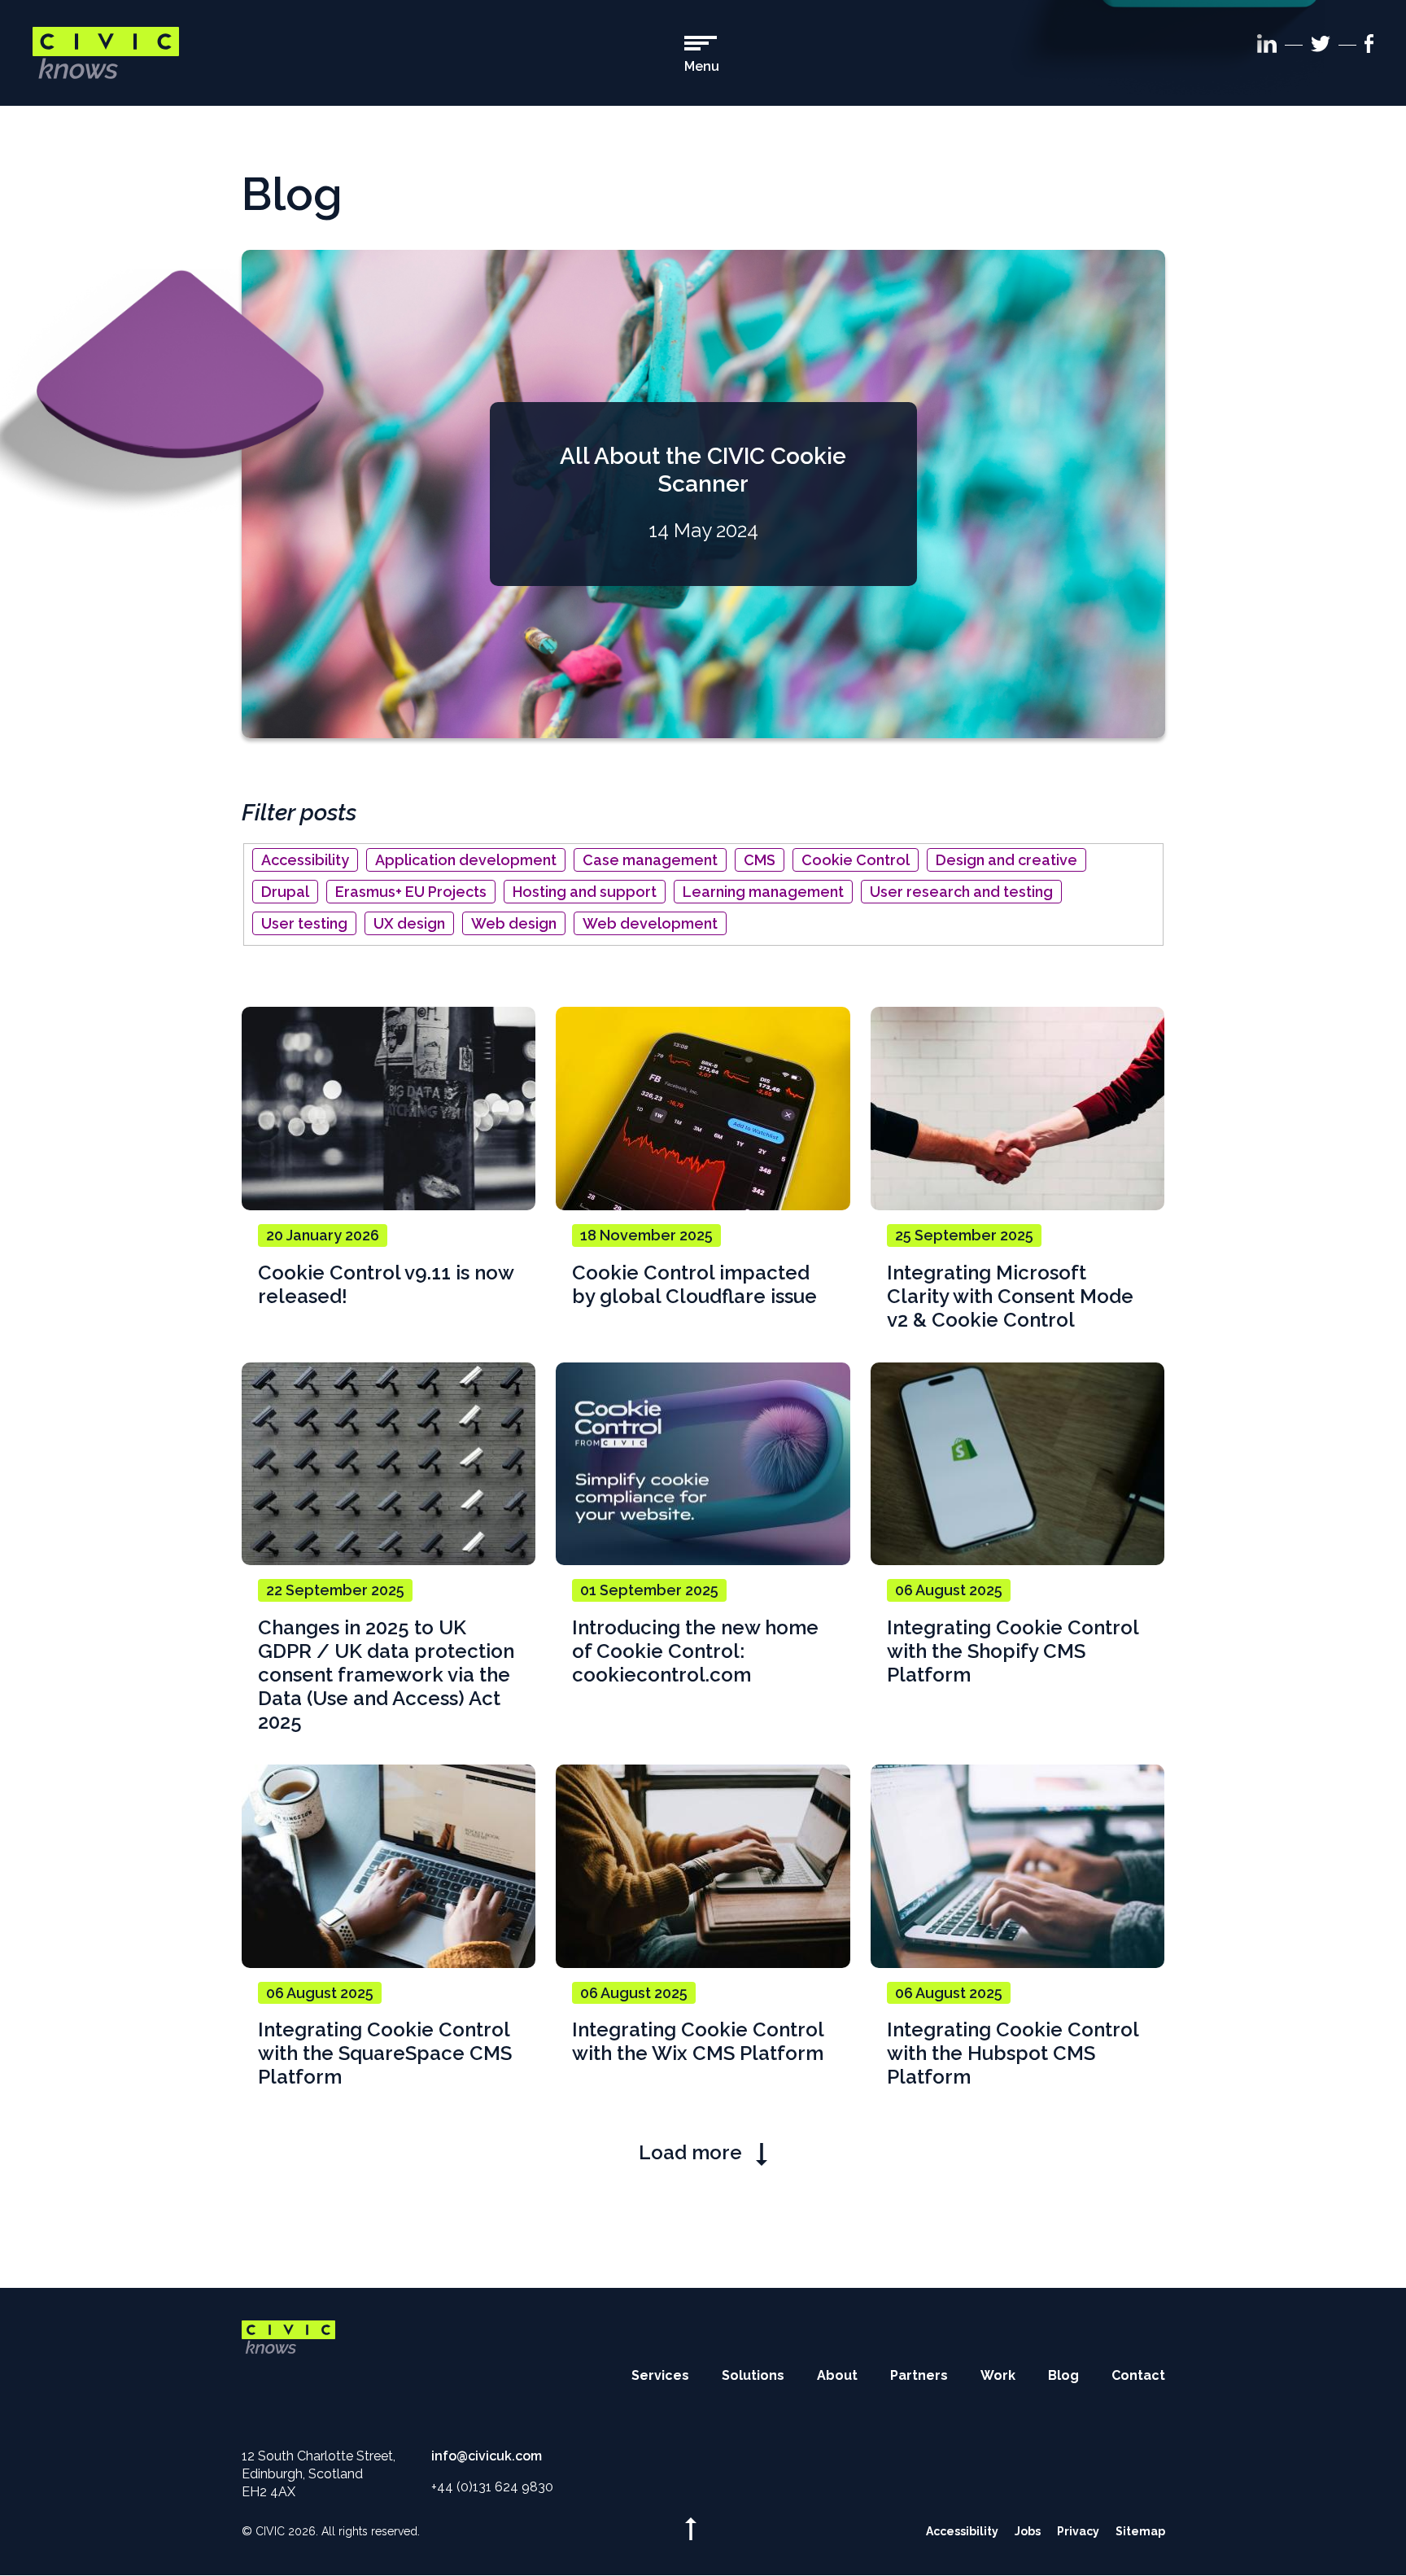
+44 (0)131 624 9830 (492, 2487)
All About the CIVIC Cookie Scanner (703, 470)
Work (998, 2375)
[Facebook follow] (1369, 46)
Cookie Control (856, 860)
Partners (919, 2375)
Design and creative (1006, 860)
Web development (650, 923)
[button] (702, 55)
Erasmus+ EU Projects (411, 892)
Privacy (1078, 2531)
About (837, 2375)
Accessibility (305, 860)
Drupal (285, 892)
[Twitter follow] (1321, 47)
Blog (1063, 2375)
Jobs (1028, 2531)
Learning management (763, 892)
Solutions (753, 2375)
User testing (304, 923)
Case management (650, 860)
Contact (1138, 2375)
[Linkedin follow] (1267, 46)
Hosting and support (585, 892)
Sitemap (1140, 2531)
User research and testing (961, 892)
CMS (760, 860)
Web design (514, 923)
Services (660, 2375)
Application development (466, 860)
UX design (409, 923)
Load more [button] (693, 2152)
